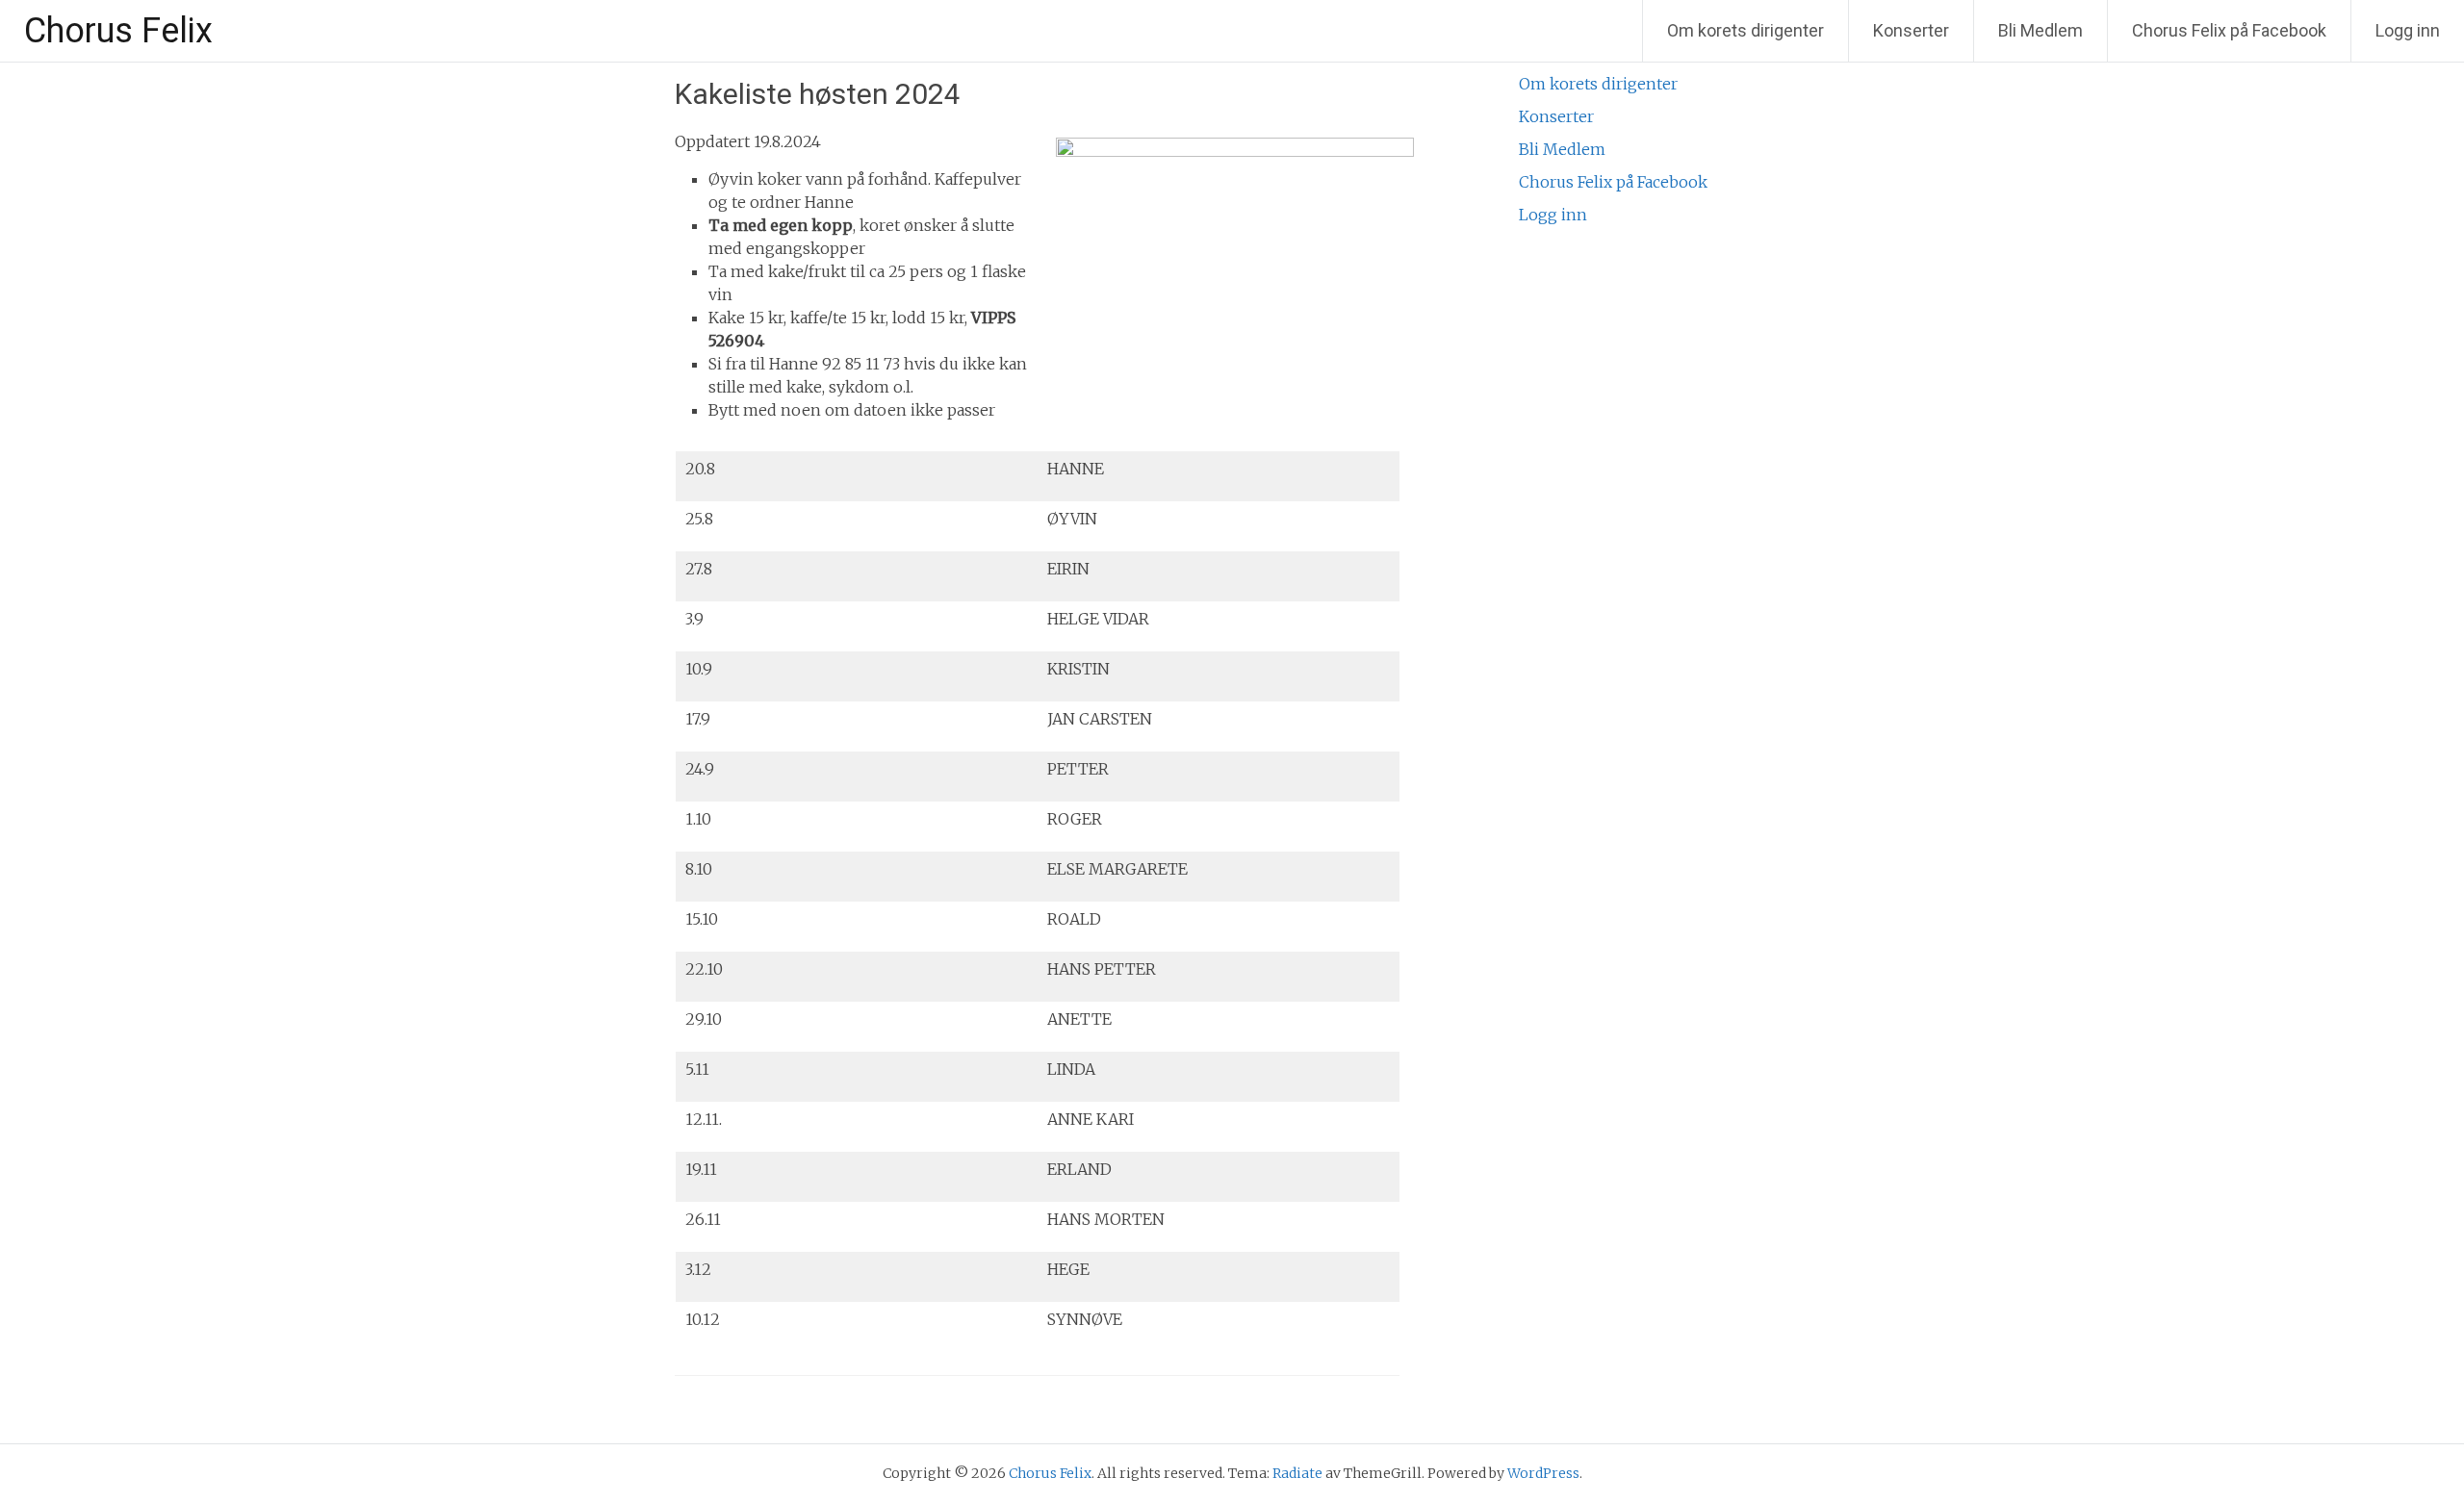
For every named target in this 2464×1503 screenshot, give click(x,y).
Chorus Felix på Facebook (2229, 30)
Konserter (1911, 30)
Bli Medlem (2040, 30)
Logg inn (2408, 30)
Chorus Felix (118, 31)
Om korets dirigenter (1745, 30)
